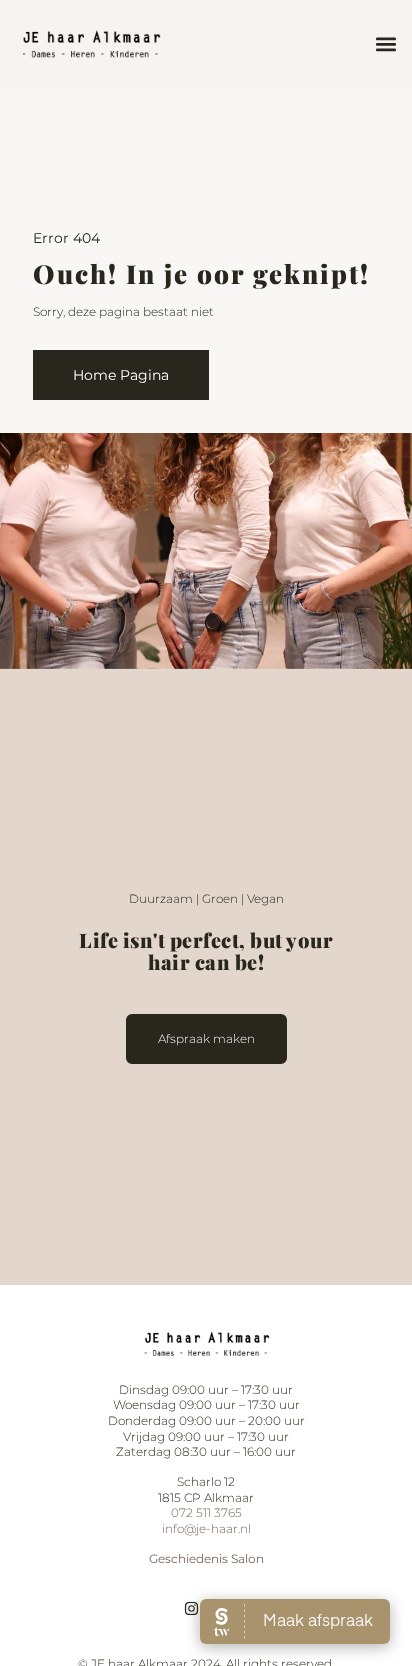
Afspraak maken (206, 1038)
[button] (385, 43)
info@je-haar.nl (206, 1528)
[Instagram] (191, 1608)
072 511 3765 (206, 1512)
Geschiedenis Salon (206, 1558)
